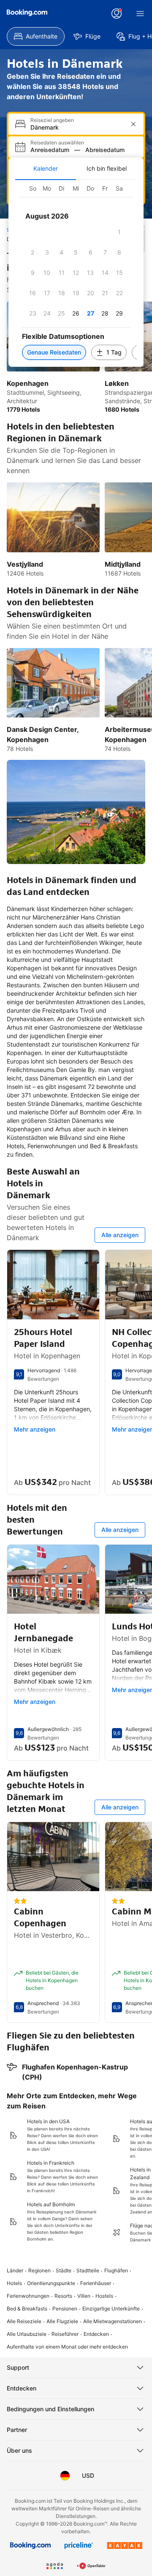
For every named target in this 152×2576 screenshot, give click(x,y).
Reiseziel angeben (52, 120)
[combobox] (77, 127)
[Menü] (140, 14)
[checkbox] (119, 232)
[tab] (46, 169)
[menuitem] (36, 36)
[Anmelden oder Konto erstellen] (117, 14)
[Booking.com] (27, 13)
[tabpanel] (76, 273)
